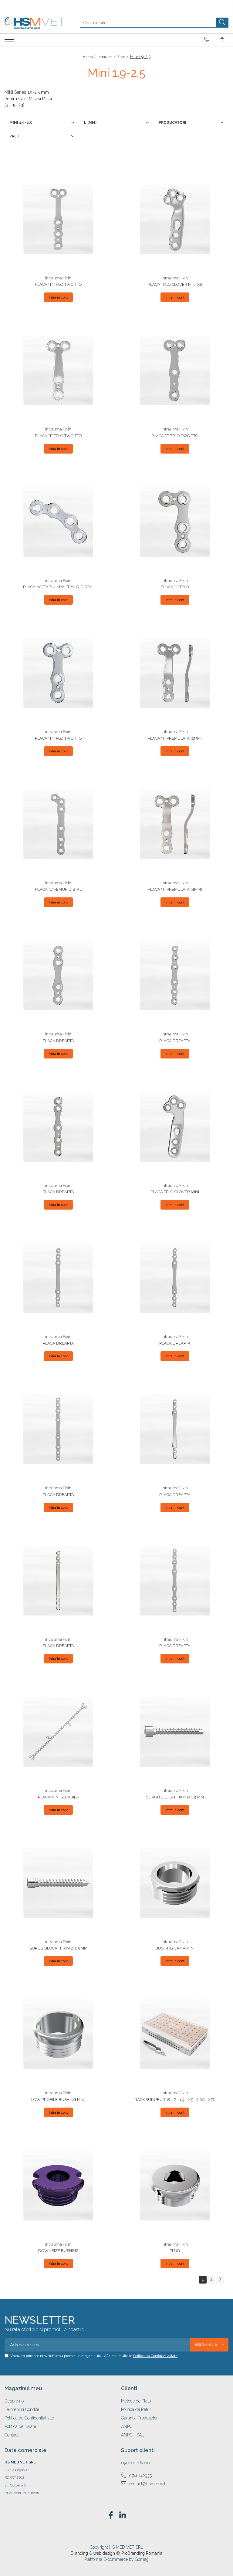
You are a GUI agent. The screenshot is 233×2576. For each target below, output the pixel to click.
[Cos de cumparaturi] (222, 40)
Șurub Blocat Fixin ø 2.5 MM (58, 1948)
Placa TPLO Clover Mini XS (175, 284)
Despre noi (15, 2401)
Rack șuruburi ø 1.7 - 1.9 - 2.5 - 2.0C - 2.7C (175, 2100)
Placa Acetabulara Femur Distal (58, 587)
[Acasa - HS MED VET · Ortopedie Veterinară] (35, 23)
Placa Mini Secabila (58, 1797)
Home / (90, 57)
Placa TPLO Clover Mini (175, 1192)
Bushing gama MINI (175, 1948)
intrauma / (107, 57)
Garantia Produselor (139, 2418)
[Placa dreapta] (58, 975)
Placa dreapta (58, 1041)
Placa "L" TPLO (175, 587)
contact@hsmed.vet (147, 2484)
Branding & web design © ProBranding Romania (116, 2553)
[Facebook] (111, 2516)
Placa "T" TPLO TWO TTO (58, 284)
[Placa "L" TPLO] (175, 522)
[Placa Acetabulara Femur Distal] (58, 522)
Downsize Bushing (58, 2251)
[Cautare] (222, 23)
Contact (12, 2435)
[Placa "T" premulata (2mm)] (175, 673)
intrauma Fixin (58, 278)
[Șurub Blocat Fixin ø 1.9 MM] (175, 1732)
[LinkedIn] (122, 2516)
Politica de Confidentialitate (155, 2356)
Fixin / (123, 57)
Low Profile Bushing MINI (58, 2100)
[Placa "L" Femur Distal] (58, 824)
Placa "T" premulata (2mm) (175, 738)
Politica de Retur (136, 2409)
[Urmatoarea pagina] (220, 2280)
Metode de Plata (136, 2401)
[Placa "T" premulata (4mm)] (175, 824)
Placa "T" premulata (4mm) (175, 889)
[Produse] (10, 41)
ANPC (127, 2426)
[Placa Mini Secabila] (58, 1732)
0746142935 (140, 2476)
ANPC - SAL (133, 2435)
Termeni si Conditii (22, 2409)
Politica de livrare (20, 2426)
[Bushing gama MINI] (175, 1883)
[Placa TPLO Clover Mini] (175, 1127)
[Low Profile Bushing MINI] (58, 2034)
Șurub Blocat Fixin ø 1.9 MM (175, 1797)
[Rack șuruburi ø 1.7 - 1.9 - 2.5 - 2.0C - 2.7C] (175, 2034)
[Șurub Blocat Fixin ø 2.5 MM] (58, 1883)
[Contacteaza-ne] (207, 40)
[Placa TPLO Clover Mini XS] (175, 219)
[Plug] (175, 2186)
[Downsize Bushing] (58, 2186)
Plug (175, 2251)
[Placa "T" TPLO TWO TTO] (58, 219)
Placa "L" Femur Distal (58, 889)
